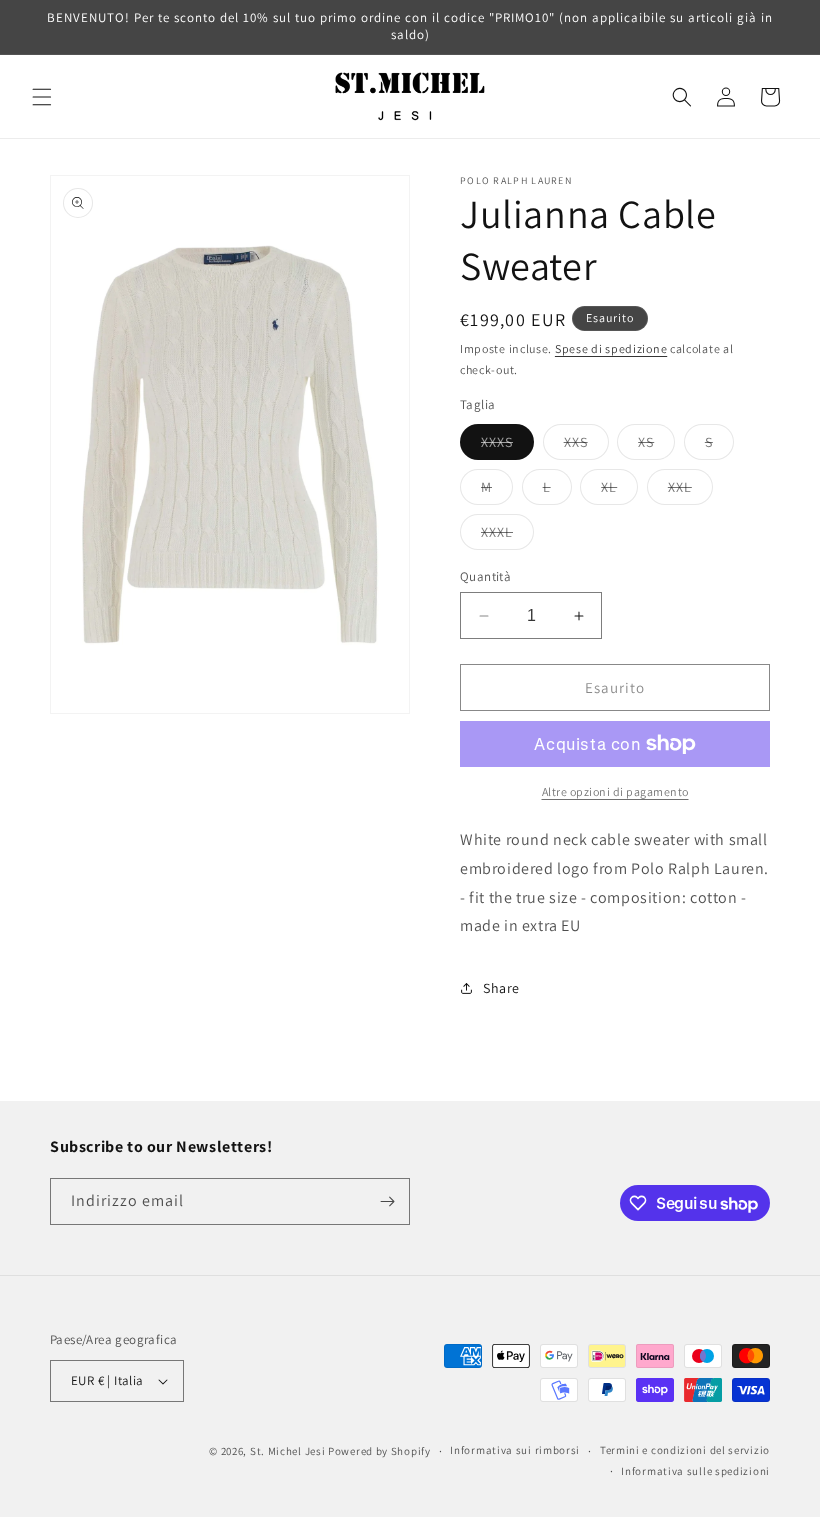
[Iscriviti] (387, 1201)
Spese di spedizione (611, 348)
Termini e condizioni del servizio (685, 1450)
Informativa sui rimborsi (515, 1450)
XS (656, 446)
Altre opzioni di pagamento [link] (615, 791)
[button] (42, 97)
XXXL (507, 536)
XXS (586, 446)
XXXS (507, 446)
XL (619, 491)
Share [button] (501, 988)
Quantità (485, 576)
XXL (690, 491)
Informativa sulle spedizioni (695, 1471)
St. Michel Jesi (288, 1451)
